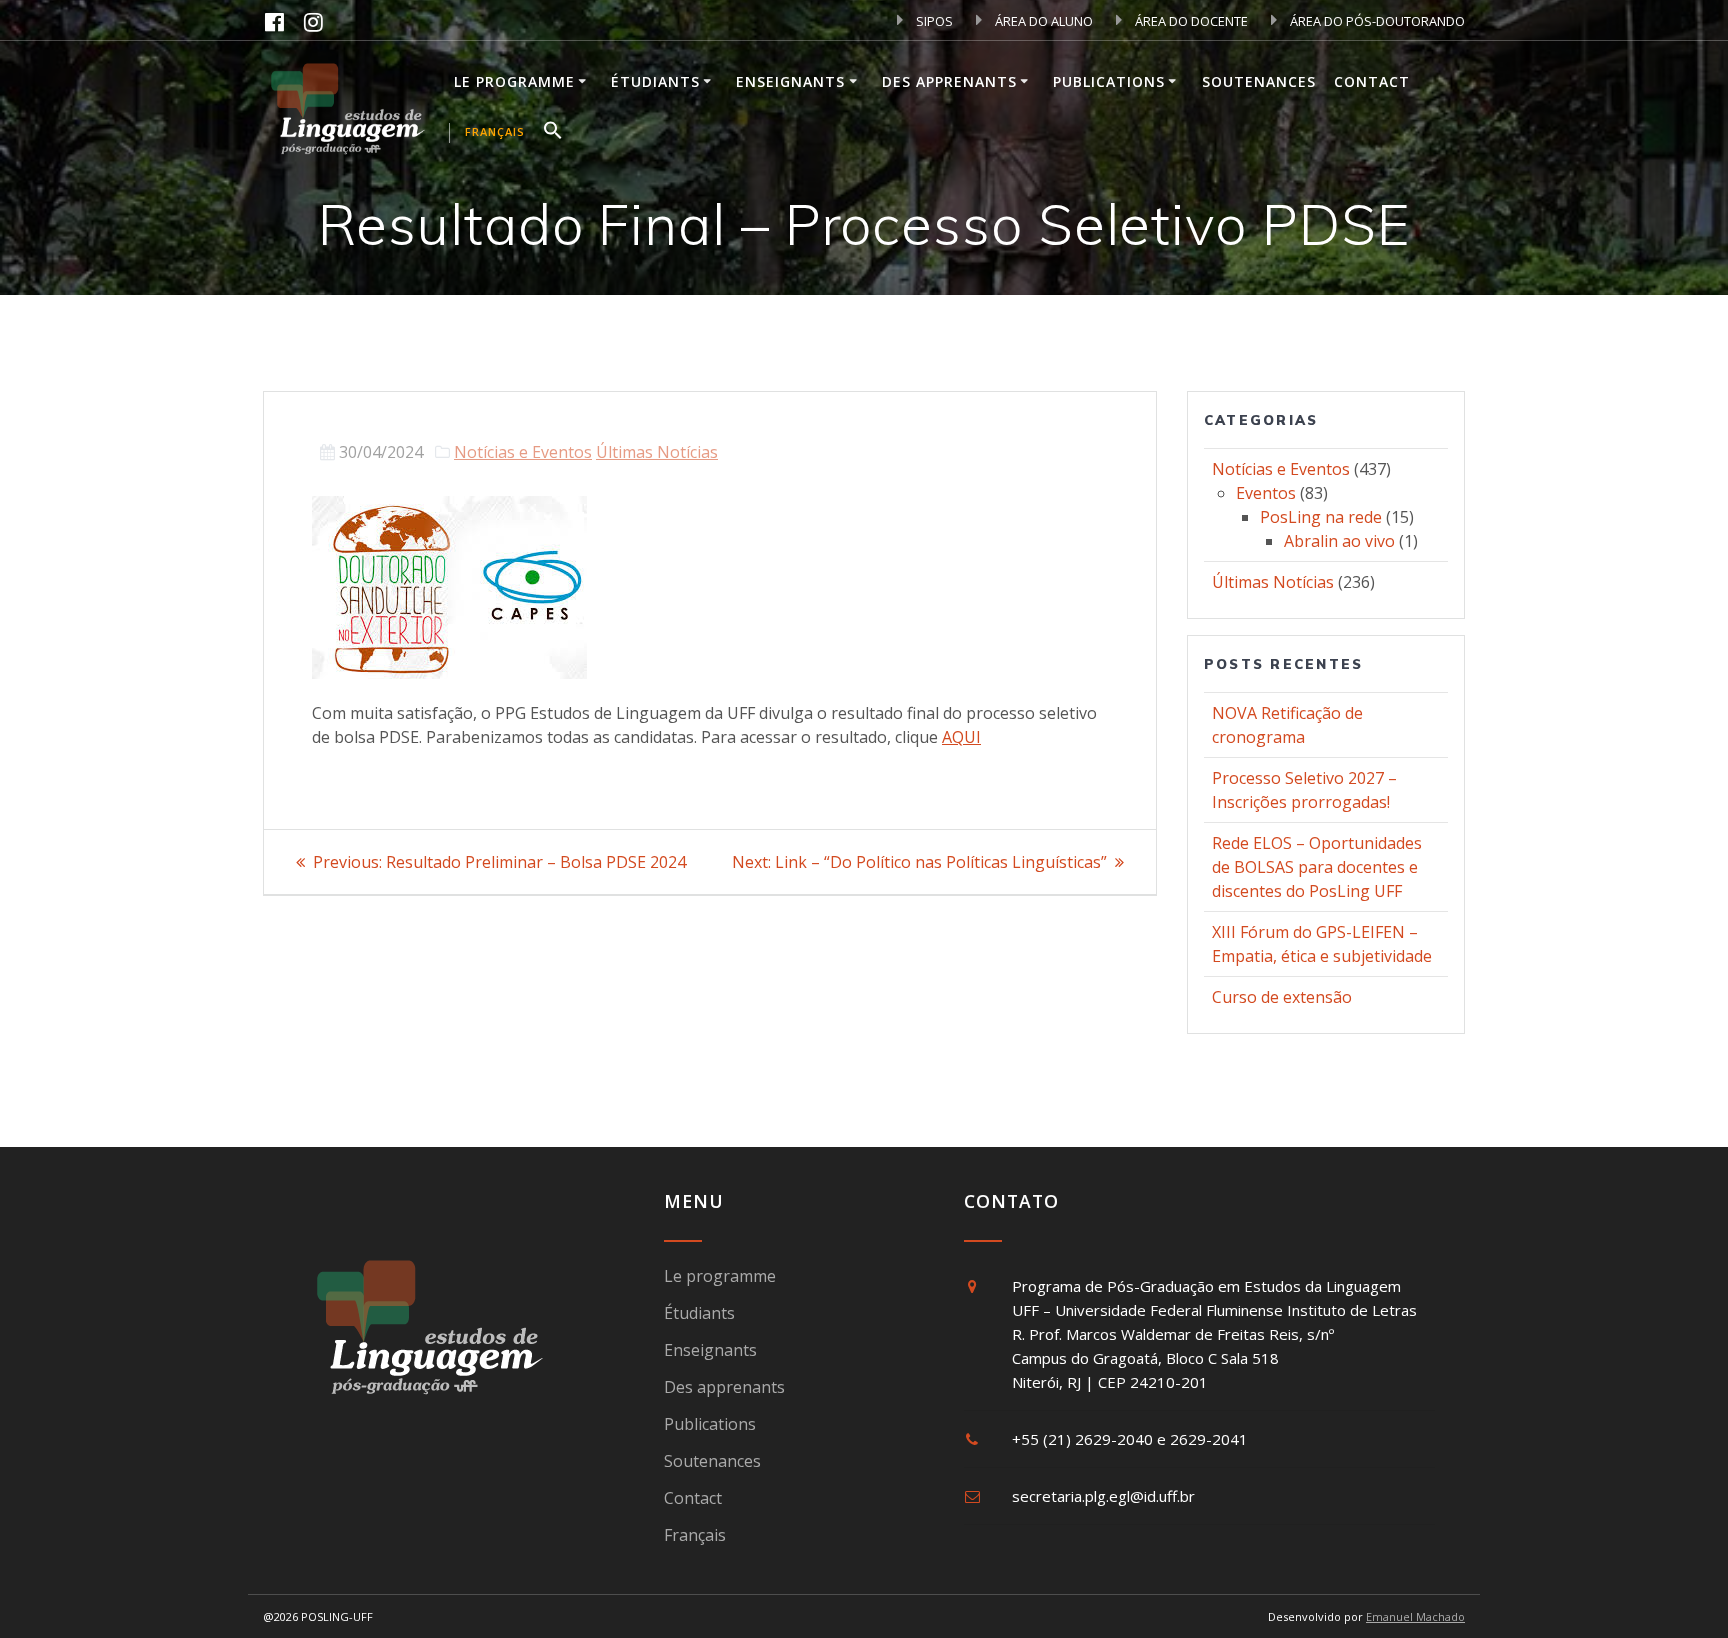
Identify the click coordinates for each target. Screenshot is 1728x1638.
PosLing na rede (1321, 517)
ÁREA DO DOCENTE (1190, 21)
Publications (1109, 81)
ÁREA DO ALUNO (1042, 21)
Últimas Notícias (657, 452)
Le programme (514, 81)
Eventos (1266, 493)
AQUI (961, 737)
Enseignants (790, 81)
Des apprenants (949, 81)
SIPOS (933, 21)
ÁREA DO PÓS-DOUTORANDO (1376, 21)
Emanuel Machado (1415, 1616)
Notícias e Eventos (523, 452)
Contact (1372, 81)
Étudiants (655, 81)
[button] (553, 133)
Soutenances (1259, 81)
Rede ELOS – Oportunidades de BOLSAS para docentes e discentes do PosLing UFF (1317, 867)
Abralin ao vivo (1339, 541)
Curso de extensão (1282, 997)
